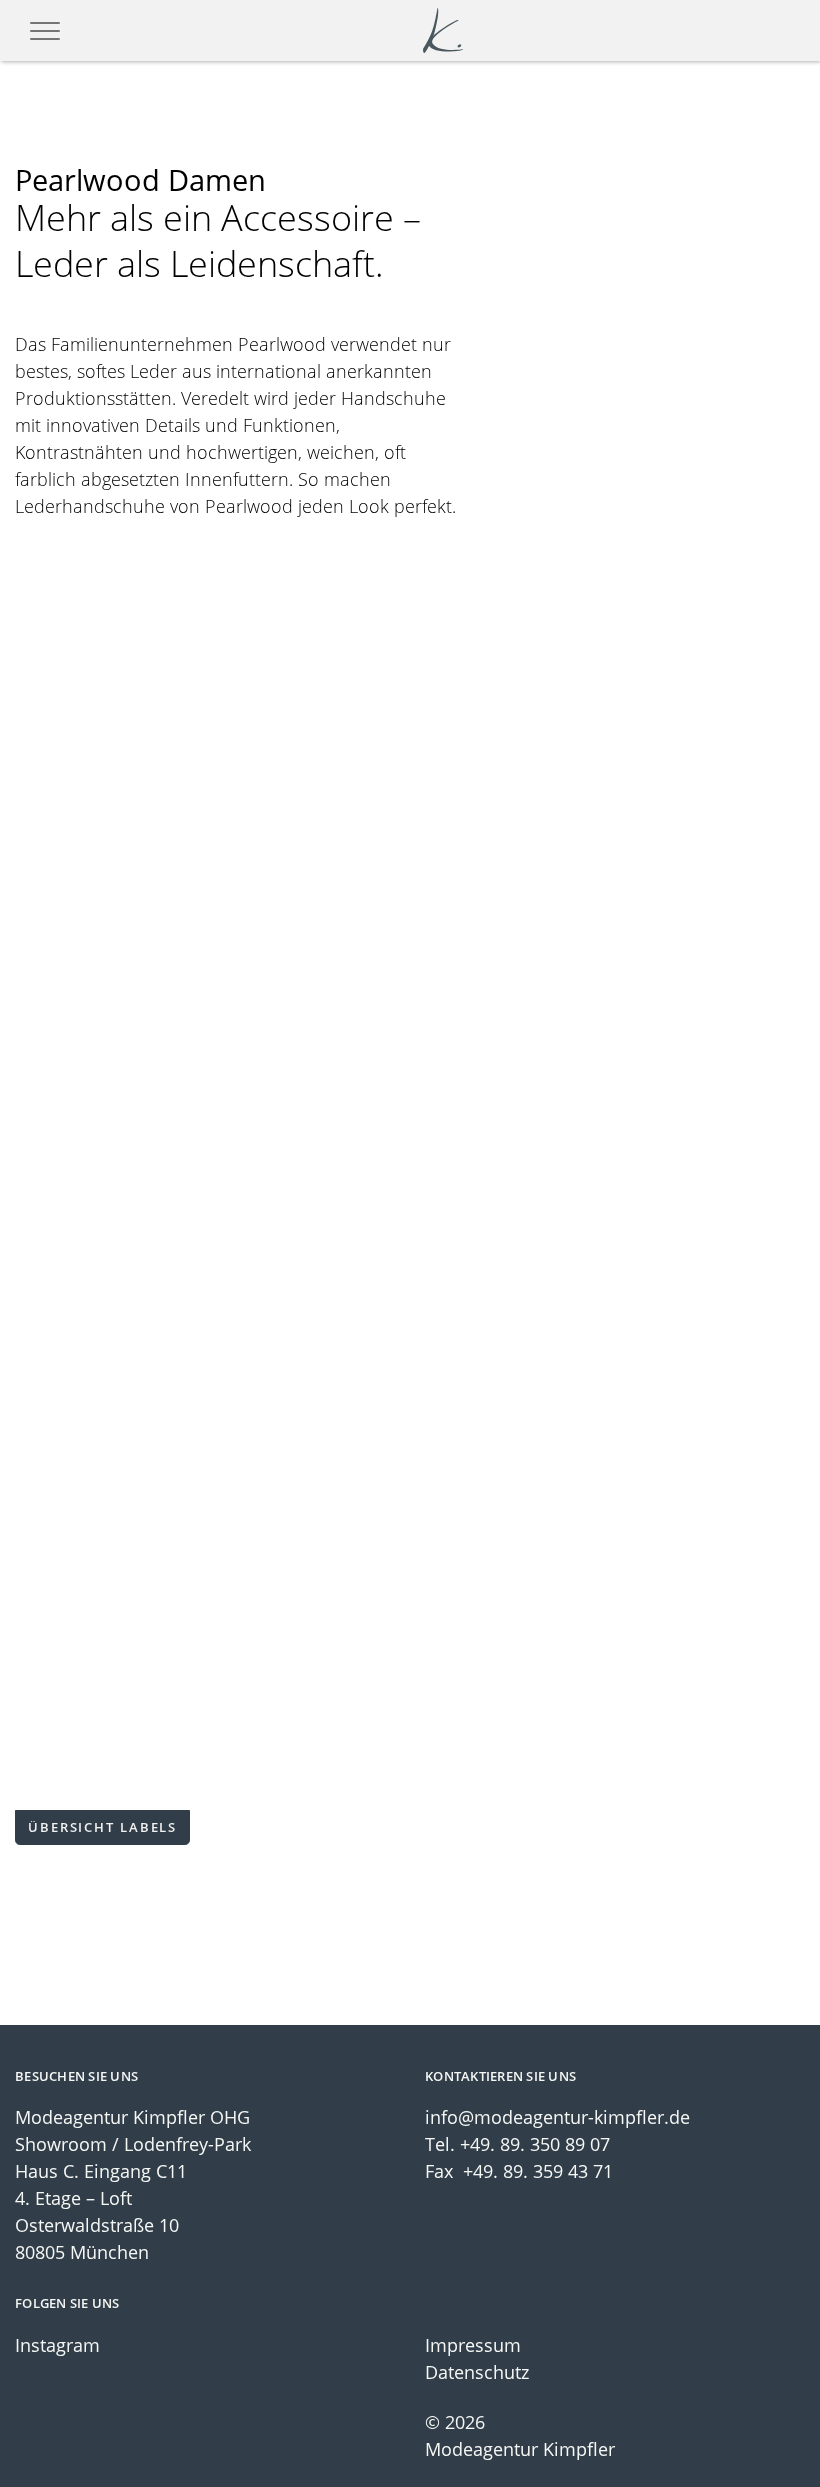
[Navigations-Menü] (45, 31)
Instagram (57, 2345)
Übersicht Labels (102, 1827)
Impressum (473, 2345)
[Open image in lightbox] (210, 683)
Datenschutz (477, 2372)
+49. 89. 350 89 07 (535, 2144)
